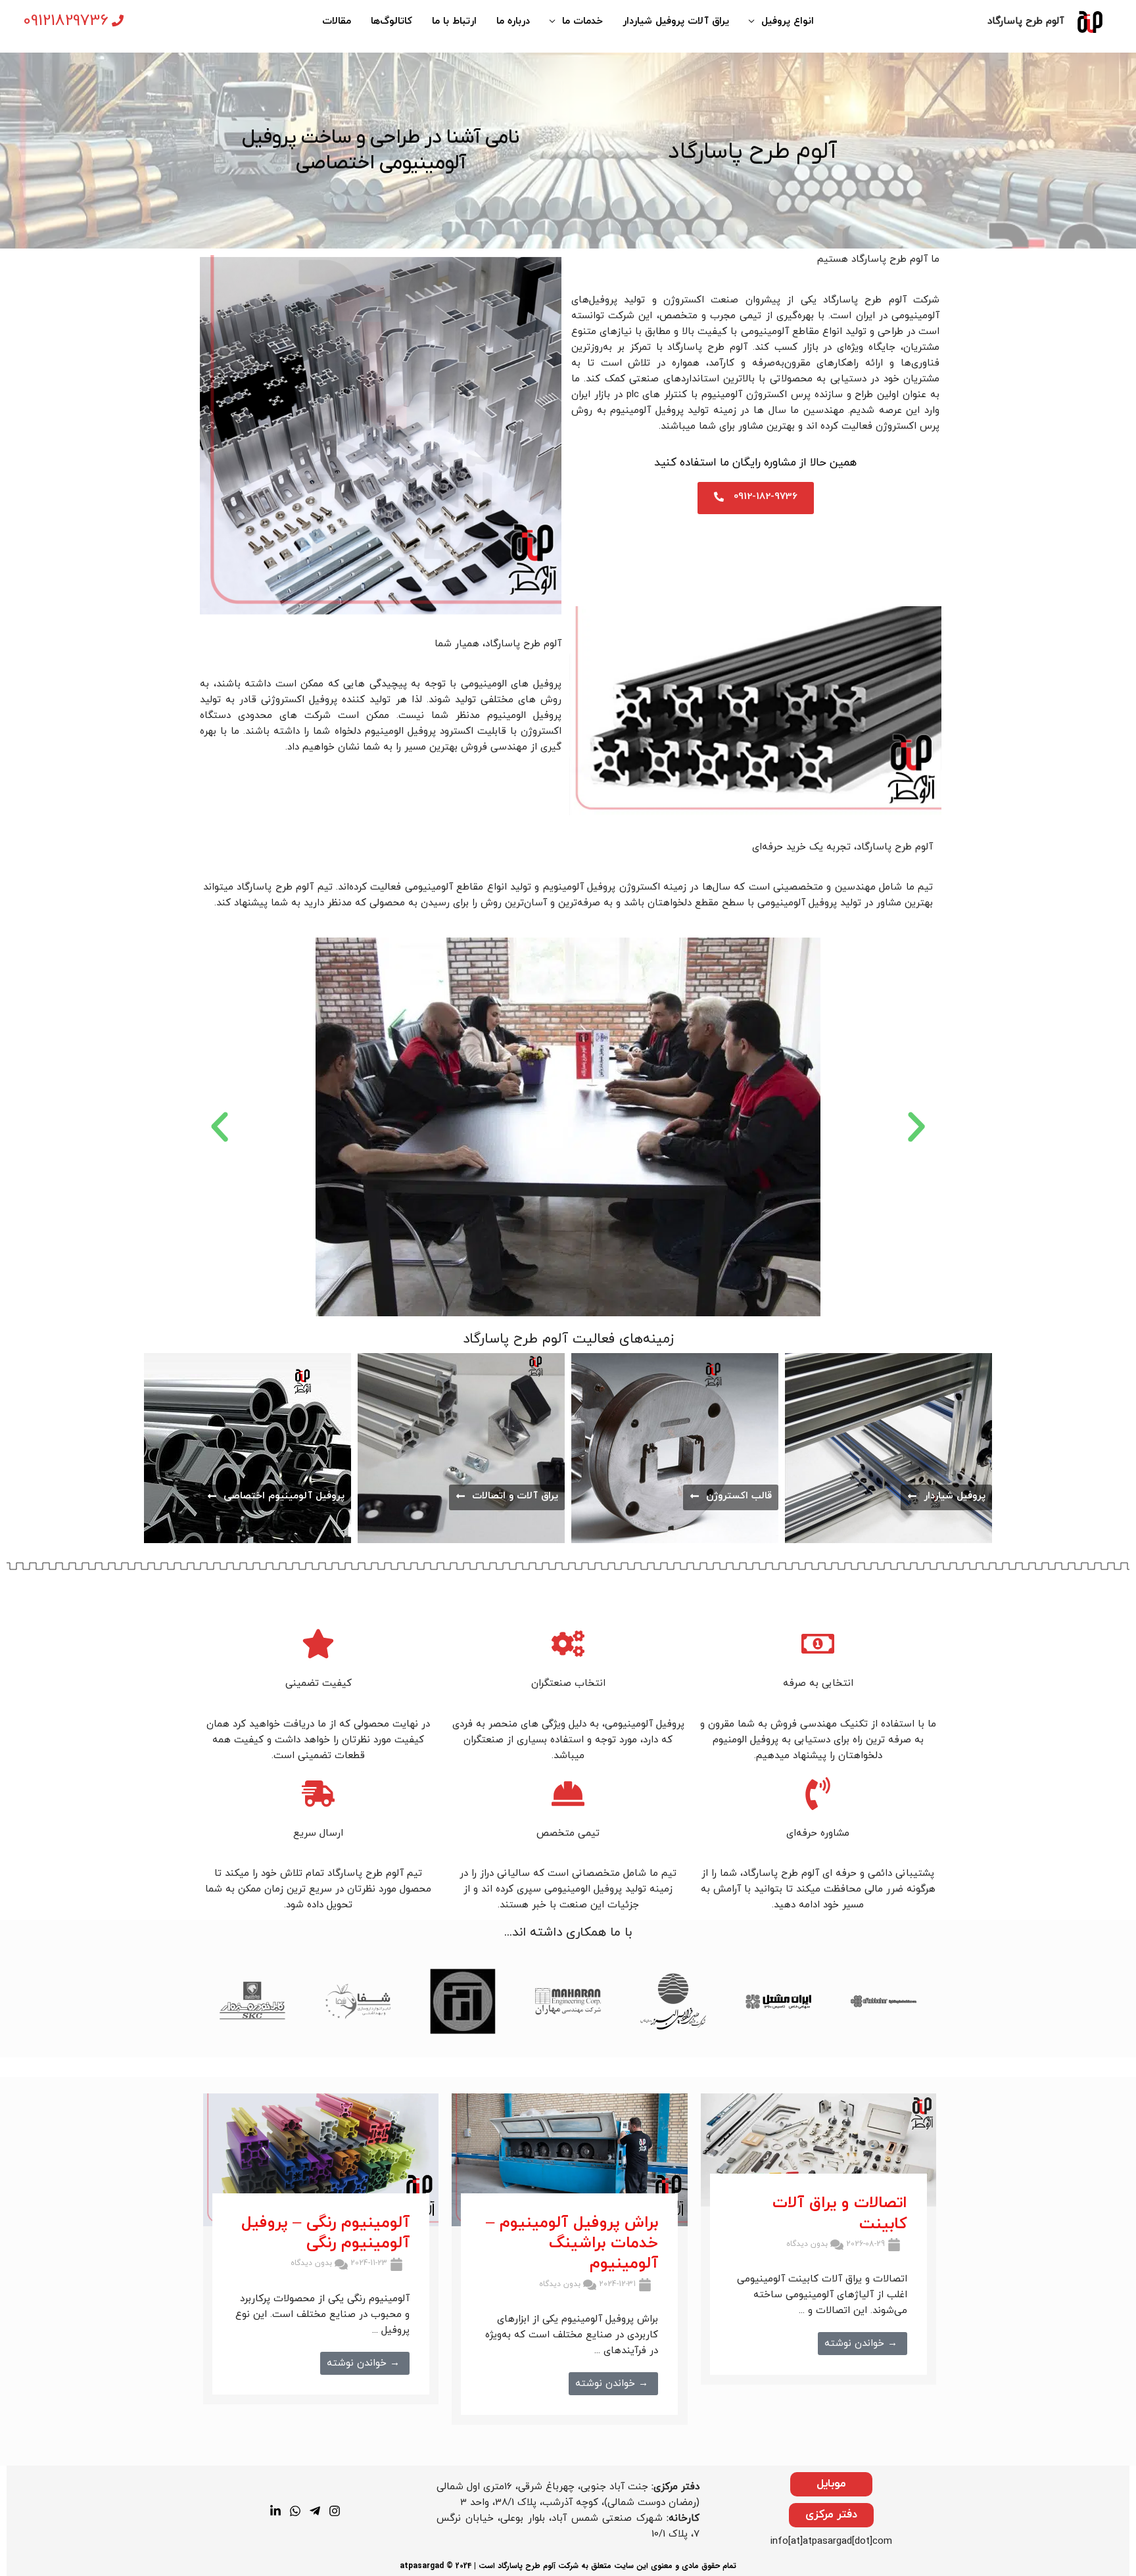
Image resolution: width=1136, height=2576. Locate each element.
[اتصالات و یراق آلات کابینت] (818, 2150)
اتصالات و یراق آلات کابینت (840, 2213)
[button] (220, 1127)
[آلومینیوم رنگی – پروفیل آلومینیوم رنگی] (321, 2159)
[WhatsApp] (295, 2511)
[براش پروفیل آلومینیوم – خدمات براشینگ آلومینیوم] (569, 2159)
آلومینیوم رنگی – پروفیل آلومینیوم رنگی (325, 2233)
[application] (755, 22)
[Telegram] (315, 2511)
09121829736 (66, 21)
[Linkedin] (275, 2511)
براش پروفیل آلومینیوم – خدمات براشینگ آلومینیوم (572, 2243)
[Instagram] (335, 2511)
